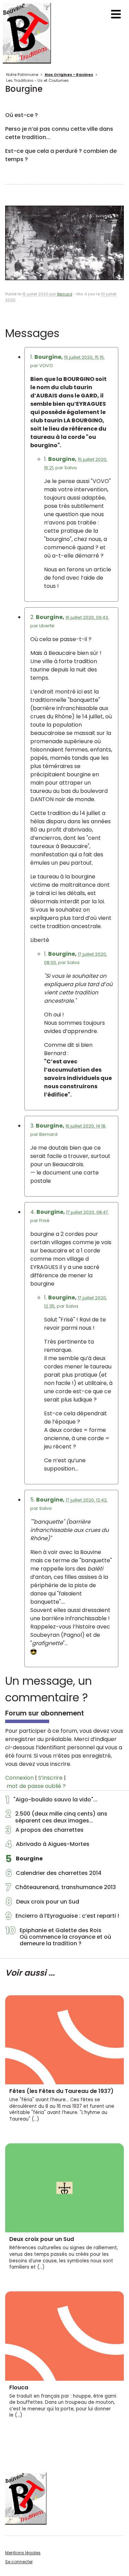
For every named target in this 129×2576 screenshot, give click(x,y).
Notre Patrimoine (22, 75)
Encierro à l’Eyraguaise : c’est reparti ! (62, 1918)
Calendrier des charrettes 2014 (53, 1875)
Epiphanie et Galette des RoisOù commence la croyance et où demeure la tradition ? (58, 1937)
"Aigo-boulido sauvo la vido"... (51, 1801)
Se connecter (19, 2562)
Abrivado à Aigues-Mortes (47, 1846)
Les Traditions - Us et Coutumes (37, 80)
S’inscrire (50, 1778)
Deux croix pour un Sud (42, 1904)
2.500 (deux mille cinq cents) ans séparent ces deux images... (56, 1817)
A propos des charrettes (45, 1832)
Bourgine (24, 1860)
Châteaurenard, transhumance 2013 (61, 1889)
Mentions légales (23, 2553)
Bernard (65, 294)
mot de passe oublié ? (36, 1786)
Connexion (19, 1778)
